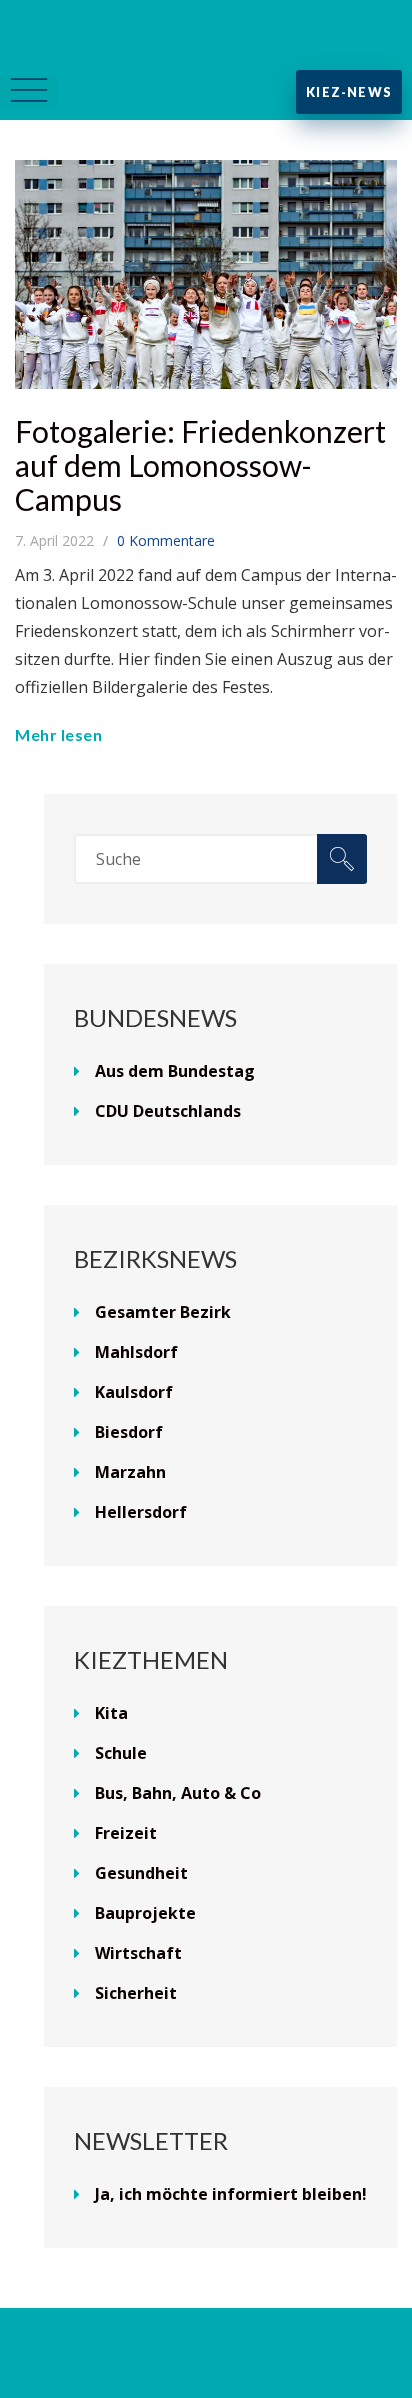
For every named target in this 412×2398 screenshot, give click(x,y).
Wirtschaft (138, 1953)
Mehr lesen (58, 734)
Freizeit (126, 1833)
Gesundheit (141, 1873)
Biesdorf (129, 1432)
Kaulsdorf (134, 1392)
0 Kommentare (166, 540)
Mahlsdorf (136, 1352)
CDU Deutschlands (168, 1111)
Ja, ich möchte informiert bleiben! (231, 2194)
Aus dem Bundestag (175, 1071)
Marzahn (130, 1472)
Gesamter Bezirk (163, 1312)
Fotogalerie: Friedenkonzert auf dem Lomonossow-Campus (200, 465)
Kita (111, 1713)
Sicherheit (136, 1993)
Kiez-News (349, 92)
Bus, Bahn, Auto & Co (178, 1793)
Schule (121, 1753)
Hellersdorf (141, 1512)
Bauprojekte (145, 1913)
